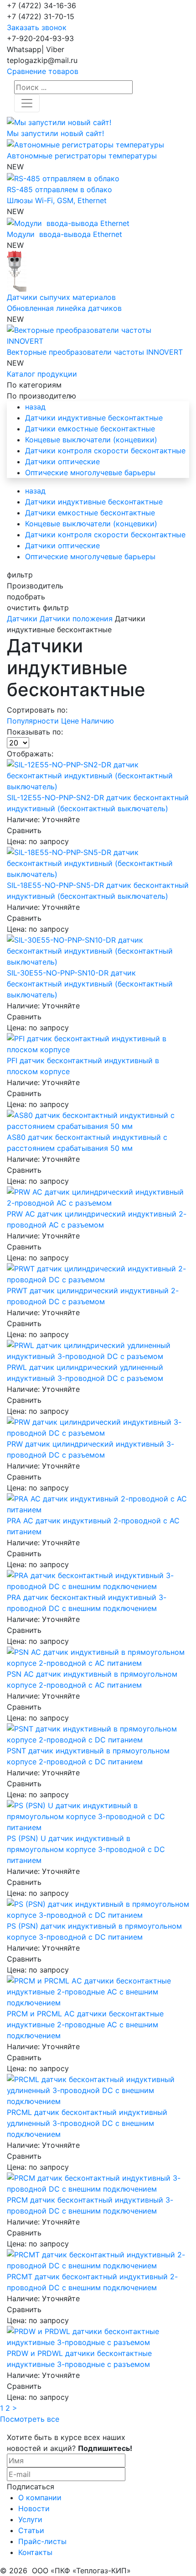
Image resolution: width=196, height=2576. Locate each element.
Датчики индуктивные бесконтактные (94, 418)
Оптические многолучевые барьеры (90, 472)
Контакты (35, 2552)
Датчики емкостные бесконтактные (90, 429)
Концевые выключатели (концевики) (91, 440)
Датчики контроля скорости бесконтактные (105, 451)
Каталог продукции (42, 374)
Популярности (34, 721)
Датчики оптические (62, 462)
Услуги (30, 2519)
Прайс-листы (42, 2541)
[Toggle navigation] (27, 103)
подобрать (26, 597)
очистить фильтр (38, 608)
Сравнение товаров (43, 71)
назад (35, 407)
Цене (71, 721)
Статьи (31, 2530)
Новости (34, 2508)
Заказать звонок (37, 27)
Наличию (98, 721)
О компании (40, 2497)
